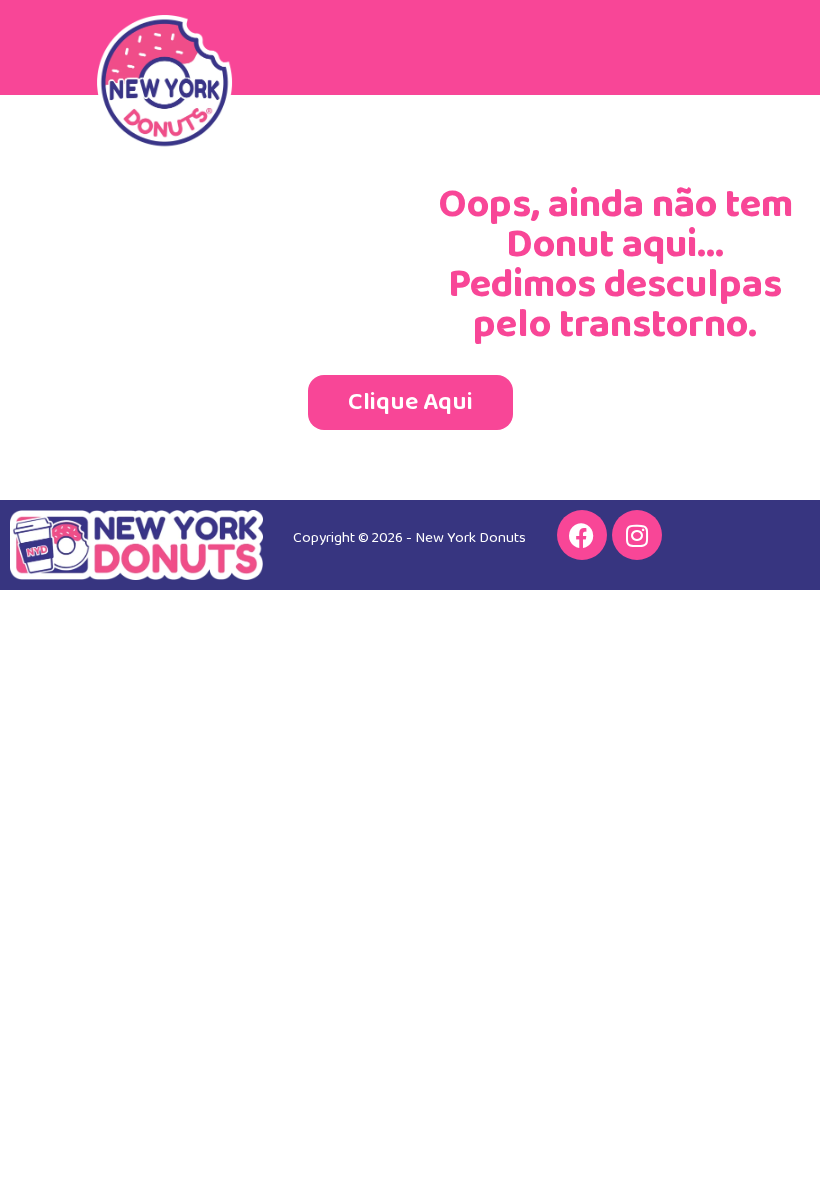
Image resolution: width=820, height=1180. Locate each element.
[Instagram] (637, 535)
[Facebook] (582, 535)
